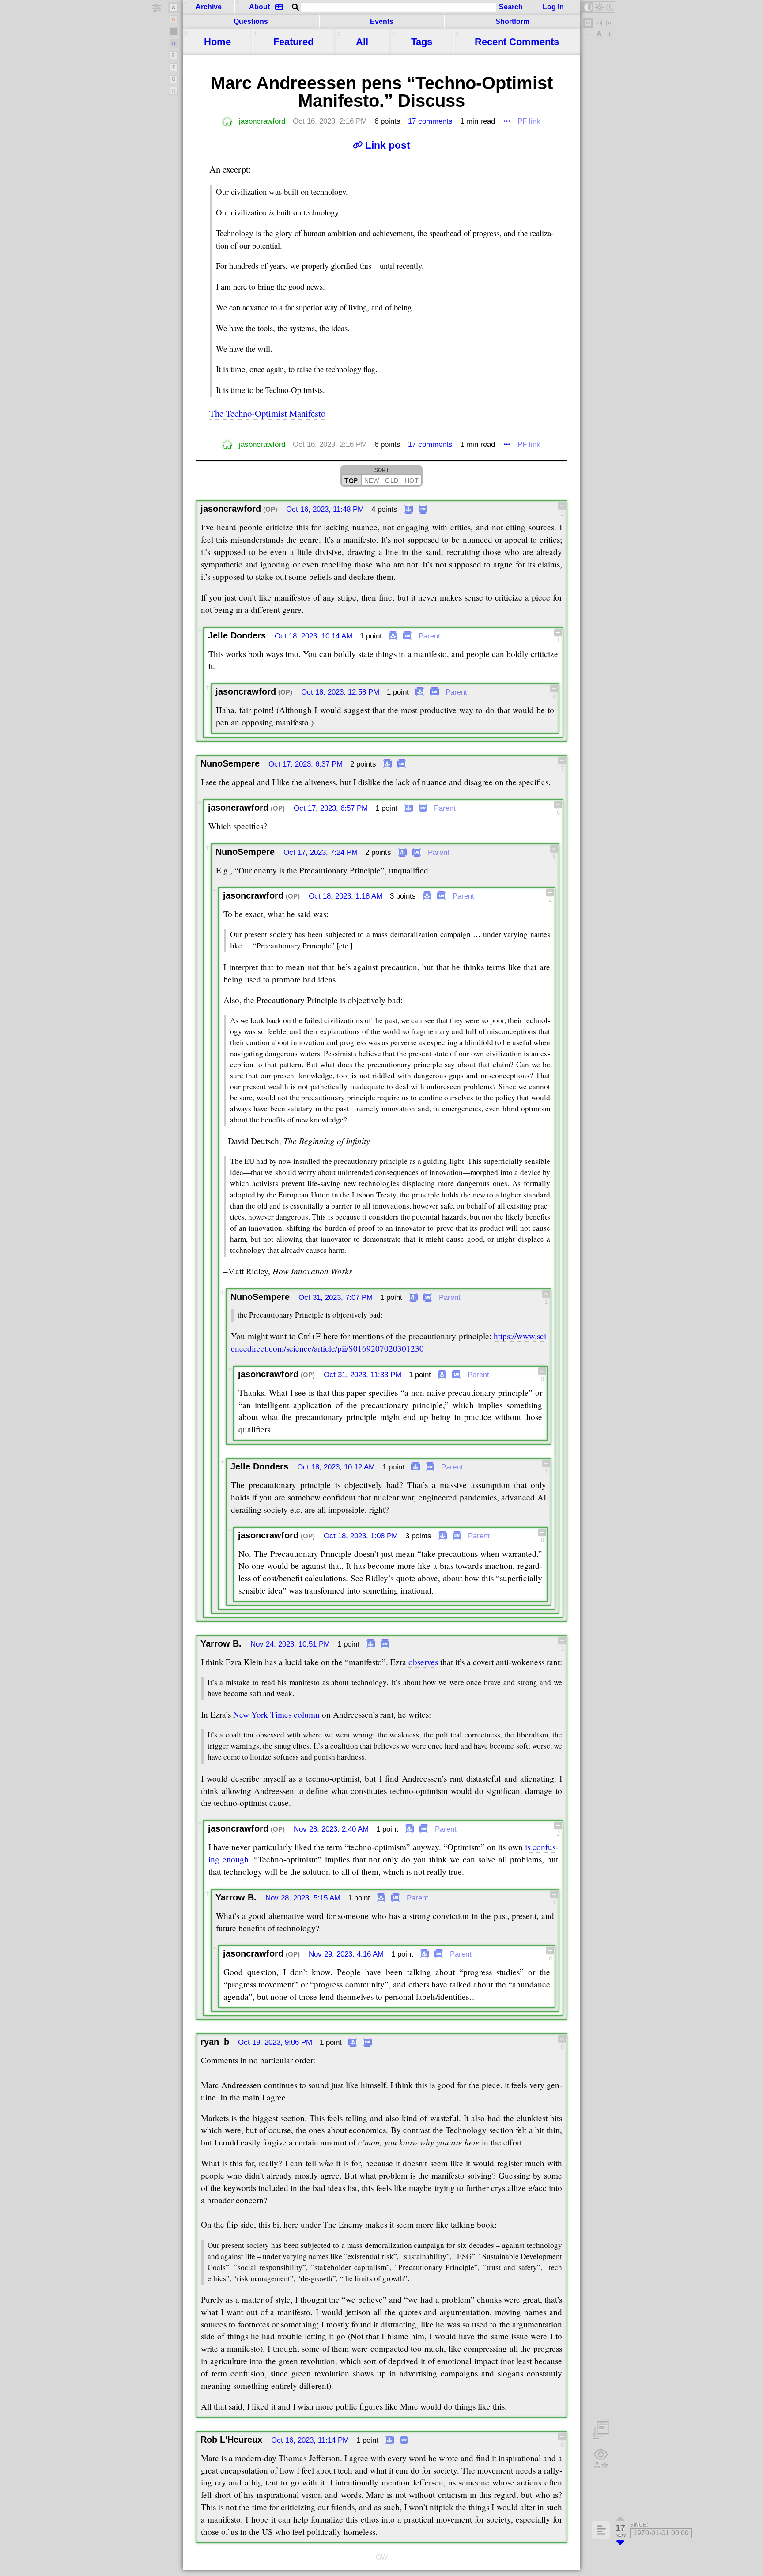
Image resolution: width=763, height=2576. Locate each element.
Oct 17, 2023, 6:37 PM (306, 764)
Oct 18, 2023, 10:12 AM (336, 1467)
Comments (517, 42)
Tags (422, 42)
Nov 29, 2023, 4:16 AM (346, 1954)
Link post (387, 145)
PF (529, 121)
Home (217, 42)
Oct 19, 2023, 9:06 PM (275, 2042)
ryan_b (215, 2042)
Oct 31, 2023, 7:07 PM (336, 1297)
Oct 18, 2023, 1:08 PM (361, 1536)
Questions (251, 21)
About (259, 7)
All (362, 42)
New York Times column (276, 1714)
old (392, 480)
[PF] (423, 510)
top (351, 480)
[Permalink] (408, 510)
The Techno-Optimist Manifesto (267, 413)
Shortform (512, 21)
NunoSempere (230, 763)
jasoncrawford (262, 121)
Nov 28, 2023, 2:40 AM (331, 1829)
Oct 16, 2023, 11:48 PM (325, 509)
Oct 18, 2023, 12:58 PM (340, 692)
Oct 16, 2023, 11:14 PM (310, 2440)
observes (423, 1662)
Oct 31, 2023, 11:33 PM (363, 1375)
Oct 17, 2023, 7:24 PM (321, 852)
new (372, 480)
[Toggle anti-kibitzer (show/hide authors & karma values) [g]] (601, 2459)
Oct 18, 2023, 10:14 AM (314, 636)
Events (382, 21)
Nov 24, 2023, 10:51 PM (290, 1644)
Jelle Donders (237, 635)
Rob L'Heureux (231, 2440)
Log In (553, 7)
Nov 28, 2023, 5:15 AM (303, 1898)
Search (511, 7)
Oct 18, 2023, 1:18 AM (346, 896)
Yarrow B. (221, 1643)
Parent (429, 636)
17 (430, 121)
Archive (209, 7)
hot (412, 480)
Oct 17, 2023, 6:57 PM (331, 808)
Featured (293, 42)
